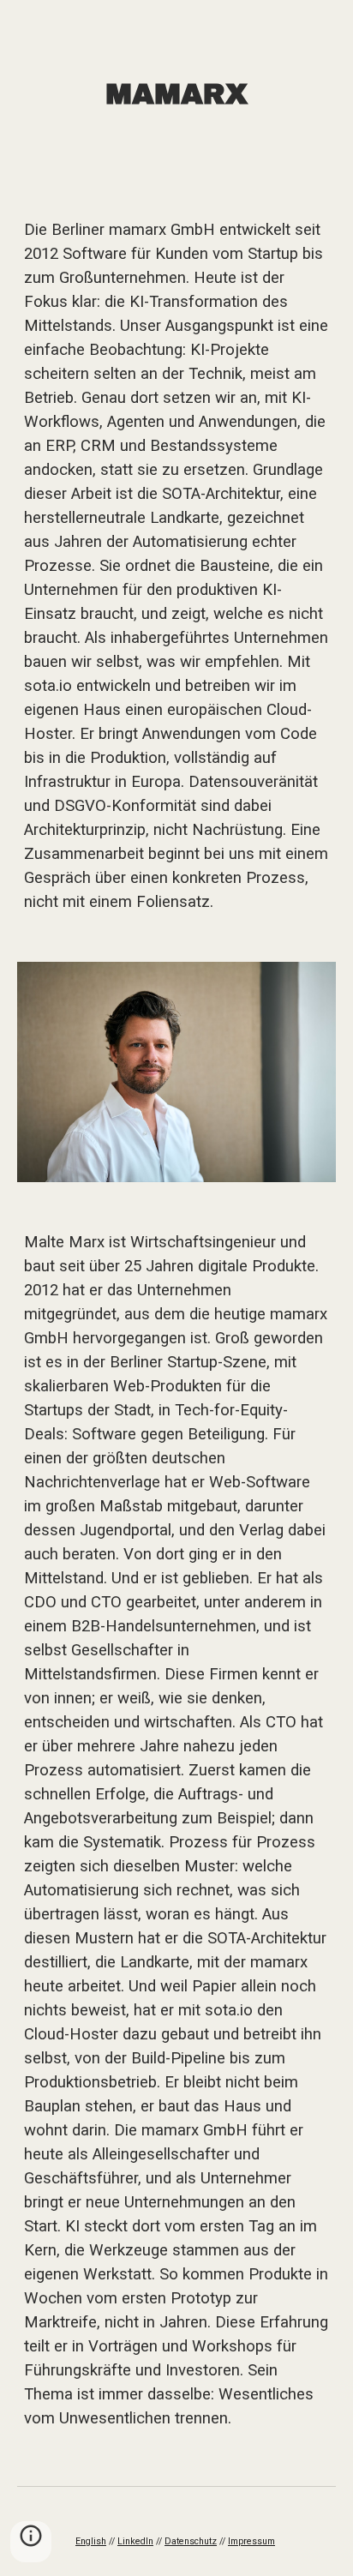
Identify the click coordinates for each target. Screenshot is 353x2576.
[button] (31, 2542)
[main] (176, 95)
